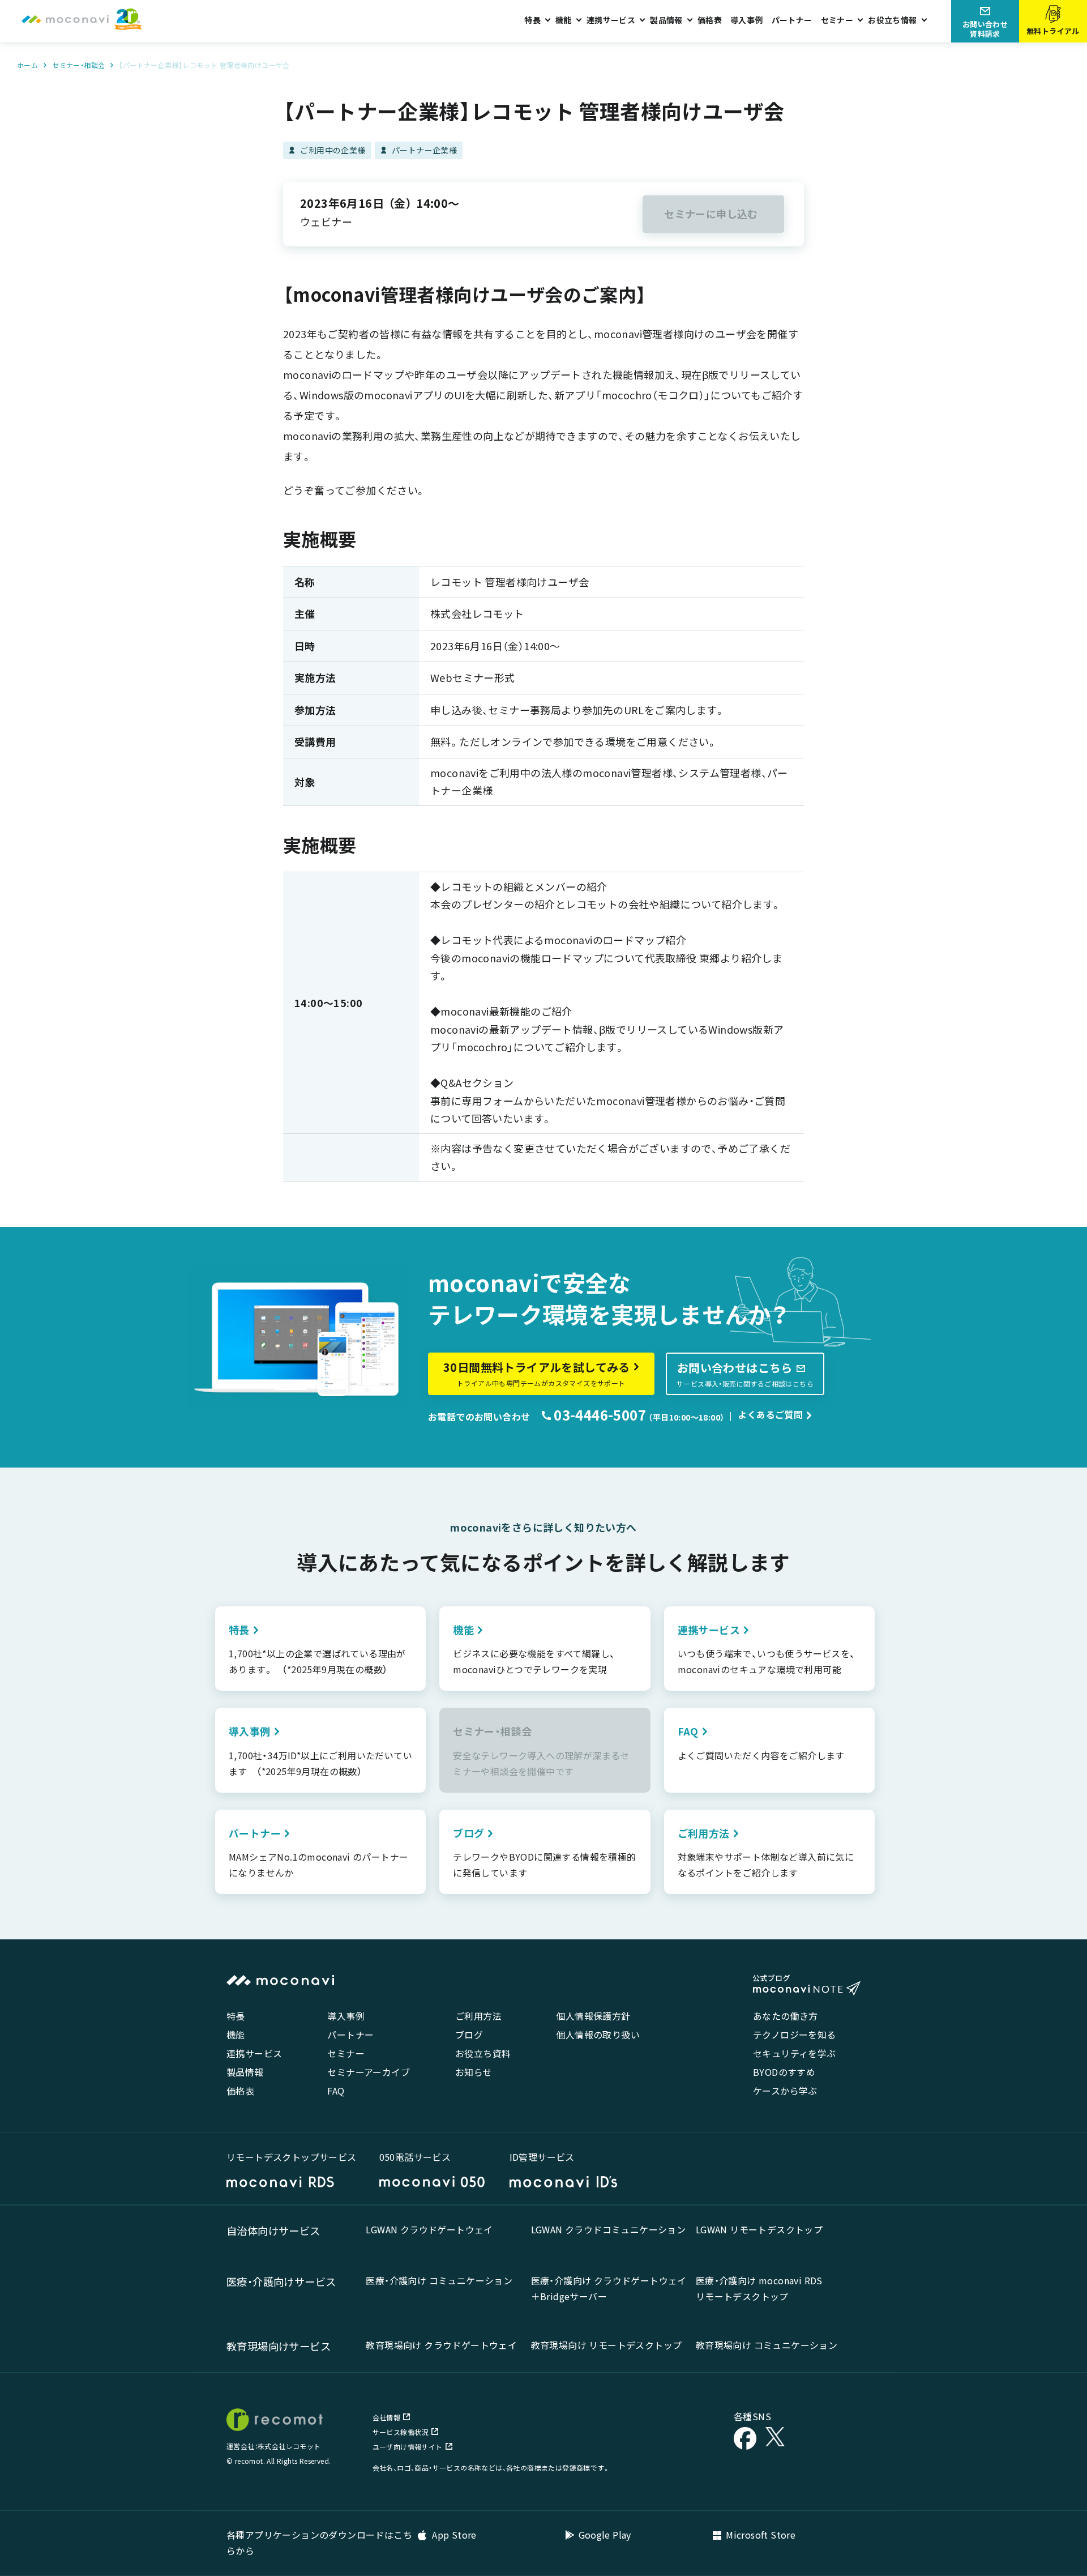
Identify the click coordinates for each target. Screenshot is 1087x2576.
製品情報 (245, 2072)
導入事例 (747, 20)
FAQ (336, 2091)
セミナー (346, 2053)
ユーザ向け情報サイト (408, 2447)
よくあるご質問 (770, 1414)
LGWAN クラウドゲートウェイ (429, 2229)
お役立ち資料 (483, 2053)
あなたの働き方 (786, 2016)
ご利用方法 (478, 2016)
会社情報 (387, 2417)
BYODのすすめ (784, 2072)
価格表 (710, 20)
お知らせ (474, 2072)
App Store (453, 2535)
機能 (236, 2035)
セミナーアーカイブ (369, 2072)
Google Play (605, 2535)
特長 (236, 2016)
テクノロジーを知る (795, 2035)
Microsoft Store (761, 2535)
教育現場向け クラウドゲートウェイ (441, 2345)
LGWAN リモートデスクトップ (759, 2229)
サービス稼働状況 (401, 2432)
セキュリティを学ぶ (795, 2053)
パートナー (792, 20)
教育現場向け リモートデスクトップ (607, 2345)
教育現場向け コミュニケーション (767, 2345)
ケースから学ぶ (785, 2091)
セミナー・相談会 (78, 65)
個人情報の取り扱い (598, 2035)
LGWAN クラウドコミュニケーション (609, 2229)
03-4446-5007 (598, 1415)
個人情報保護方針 (593, 2016)
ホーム (27, 65)
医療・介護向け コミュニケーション (439, 2280)
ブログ (469, 2035)
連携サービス (254, 2053)
